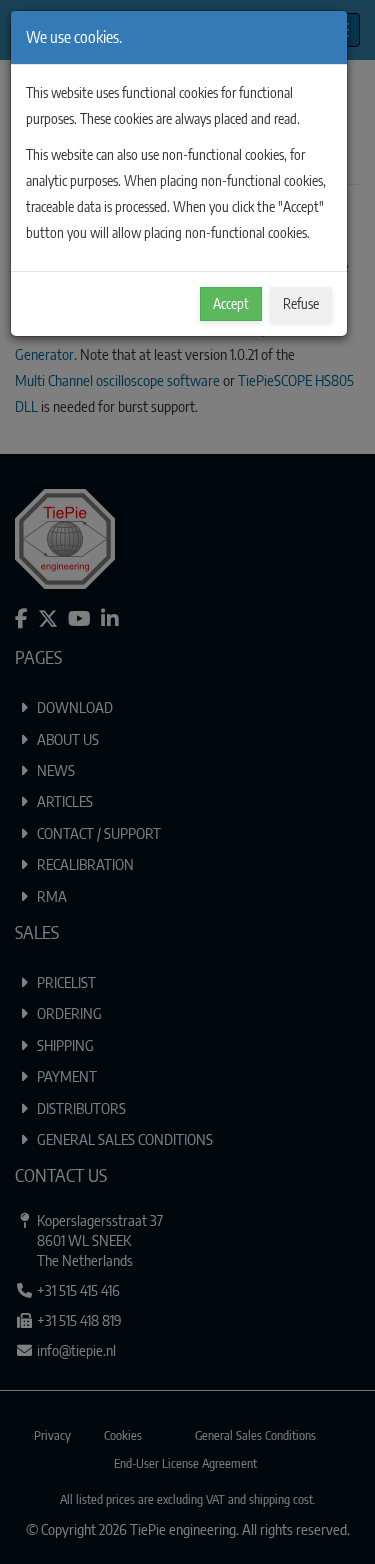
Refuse (301, 303)
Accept (231, 303)
